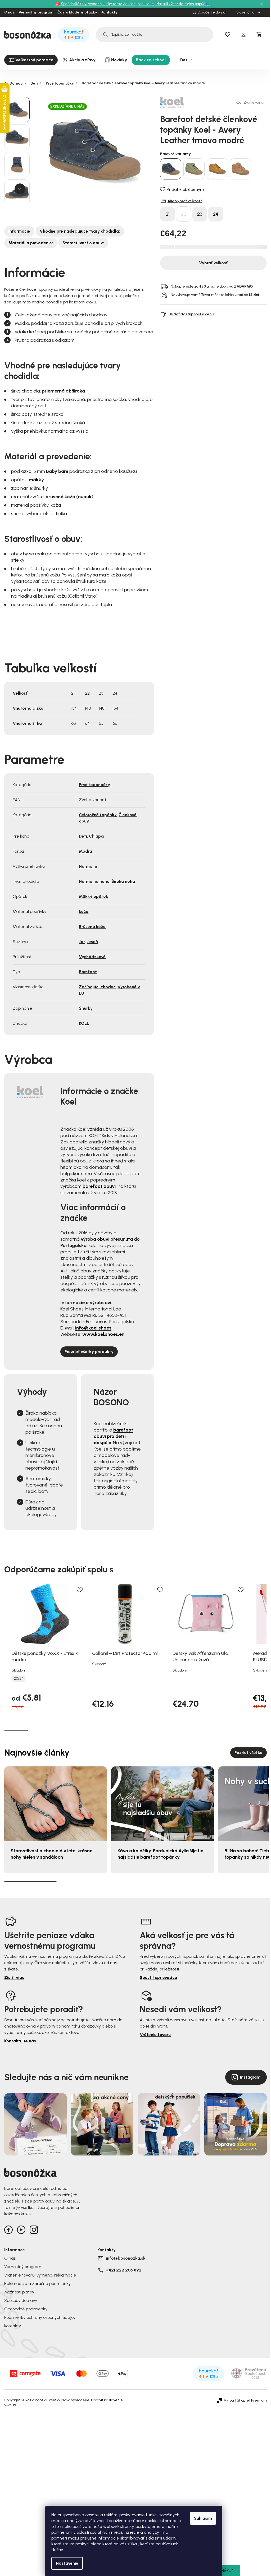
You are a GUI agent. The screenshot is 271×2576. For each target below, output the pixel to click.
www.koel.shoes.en (103, 1334)
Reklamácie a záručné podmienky (37, 2284)
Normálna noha (94, 881)
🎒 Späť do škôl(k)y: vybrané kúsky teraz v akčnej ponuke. (103, 4)
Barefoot (88, 972)
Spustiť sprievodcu (158, 1977)
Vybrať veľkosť (213, 263)
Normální (88, 866)
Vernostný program (36, 12)
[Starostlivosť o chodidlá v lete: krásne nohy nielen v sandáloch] (56, 1804)
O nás (9, 12)
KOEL (84, 1023)
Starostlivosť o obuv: (83, 243)
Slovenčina (246, 12)
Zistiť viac (14, 1977)
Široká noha (123, 881)
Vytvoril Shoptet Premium (245, 2400)
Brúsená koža (92, 927)
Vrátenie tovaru (155, 2035)
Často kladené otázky (77, 12)
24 (216, 214)
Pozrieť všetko (249, 1753)
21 (168, 214)
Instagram (250, 2077)
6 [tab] (135, 1731)
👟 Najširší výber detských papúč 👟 (181, 4)
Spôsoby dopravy (21, 2300)
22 (184, 214)
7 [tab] (159, 1731)
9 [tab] (207, 1731)
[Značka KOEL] (179, 102)
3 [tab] (64, 1731)
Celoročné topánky (98, 815)
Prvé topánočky (94, 785)
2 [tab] (40, 1731)
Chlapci (97, 836)
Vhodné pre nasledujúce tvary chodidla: (80, 231)
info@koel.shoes (93, 1328)
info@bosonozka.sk (126, 2258)
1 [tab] (16, 1730)
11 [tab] (255, 1731)
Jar (82, 942)
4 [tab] (88, 1731)
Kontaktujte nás (20, 2041)
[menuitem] (31, 60)
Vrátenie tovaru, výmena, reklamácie (40, 2275)
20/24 (19, 1679)
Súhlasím (203, 2518)
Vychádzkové (92, 957)
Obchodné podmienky (26, 2309)
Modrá (85, 851)
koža (84, 911)
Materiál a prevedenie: (31, 243)
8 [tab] (183, 1731)
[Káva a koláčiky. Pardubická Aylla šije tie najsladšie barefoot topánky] (162, 1804)
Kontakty (109, 12)
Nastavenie (67, 2563)
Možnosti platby (19, 2292)
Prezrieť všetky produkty (89, 1352)
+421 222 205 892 (124, 2270)
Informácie (19, 231)
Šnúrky (86, 1008)
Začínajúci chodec (97, 987)
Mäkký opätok (94, 896)
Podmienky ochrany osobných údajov (40, 2317)
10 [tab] (231, 1731)
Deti (83, 836)
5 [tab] (112, 1731)
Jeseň (92, 942)
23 (200, 214)
